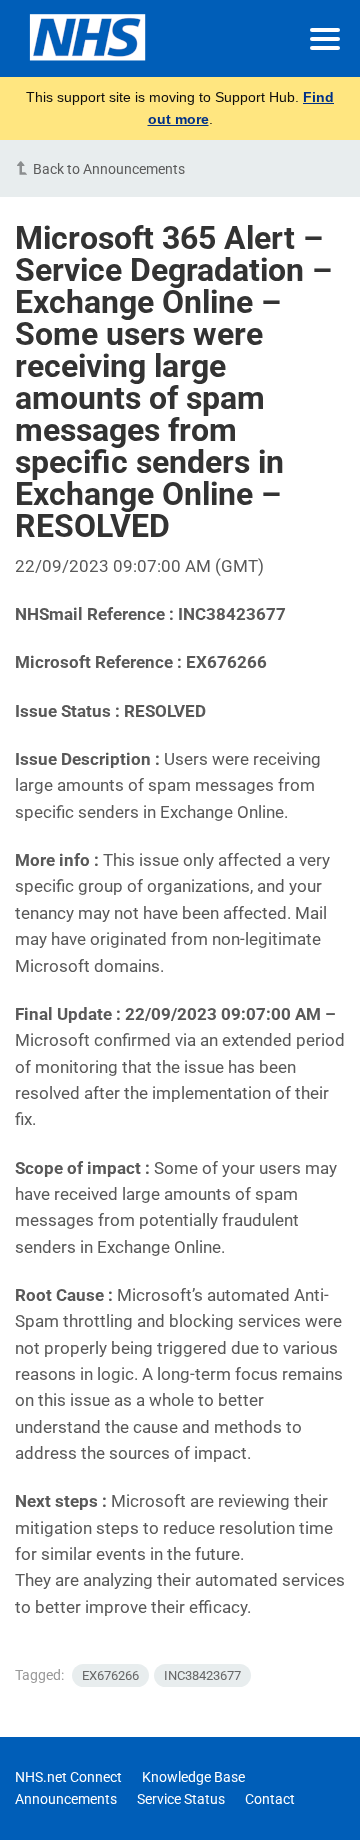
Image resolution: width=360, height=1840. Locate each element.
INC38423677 (202, 1675)
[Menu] (325, 39)
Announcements (66, 1799)
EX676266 (110, 1675)
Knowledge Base (193, 1777)
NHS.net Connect (68, 1777)
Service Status (181, 1799)
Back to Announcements (109, 169)
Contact (270, 1799)
